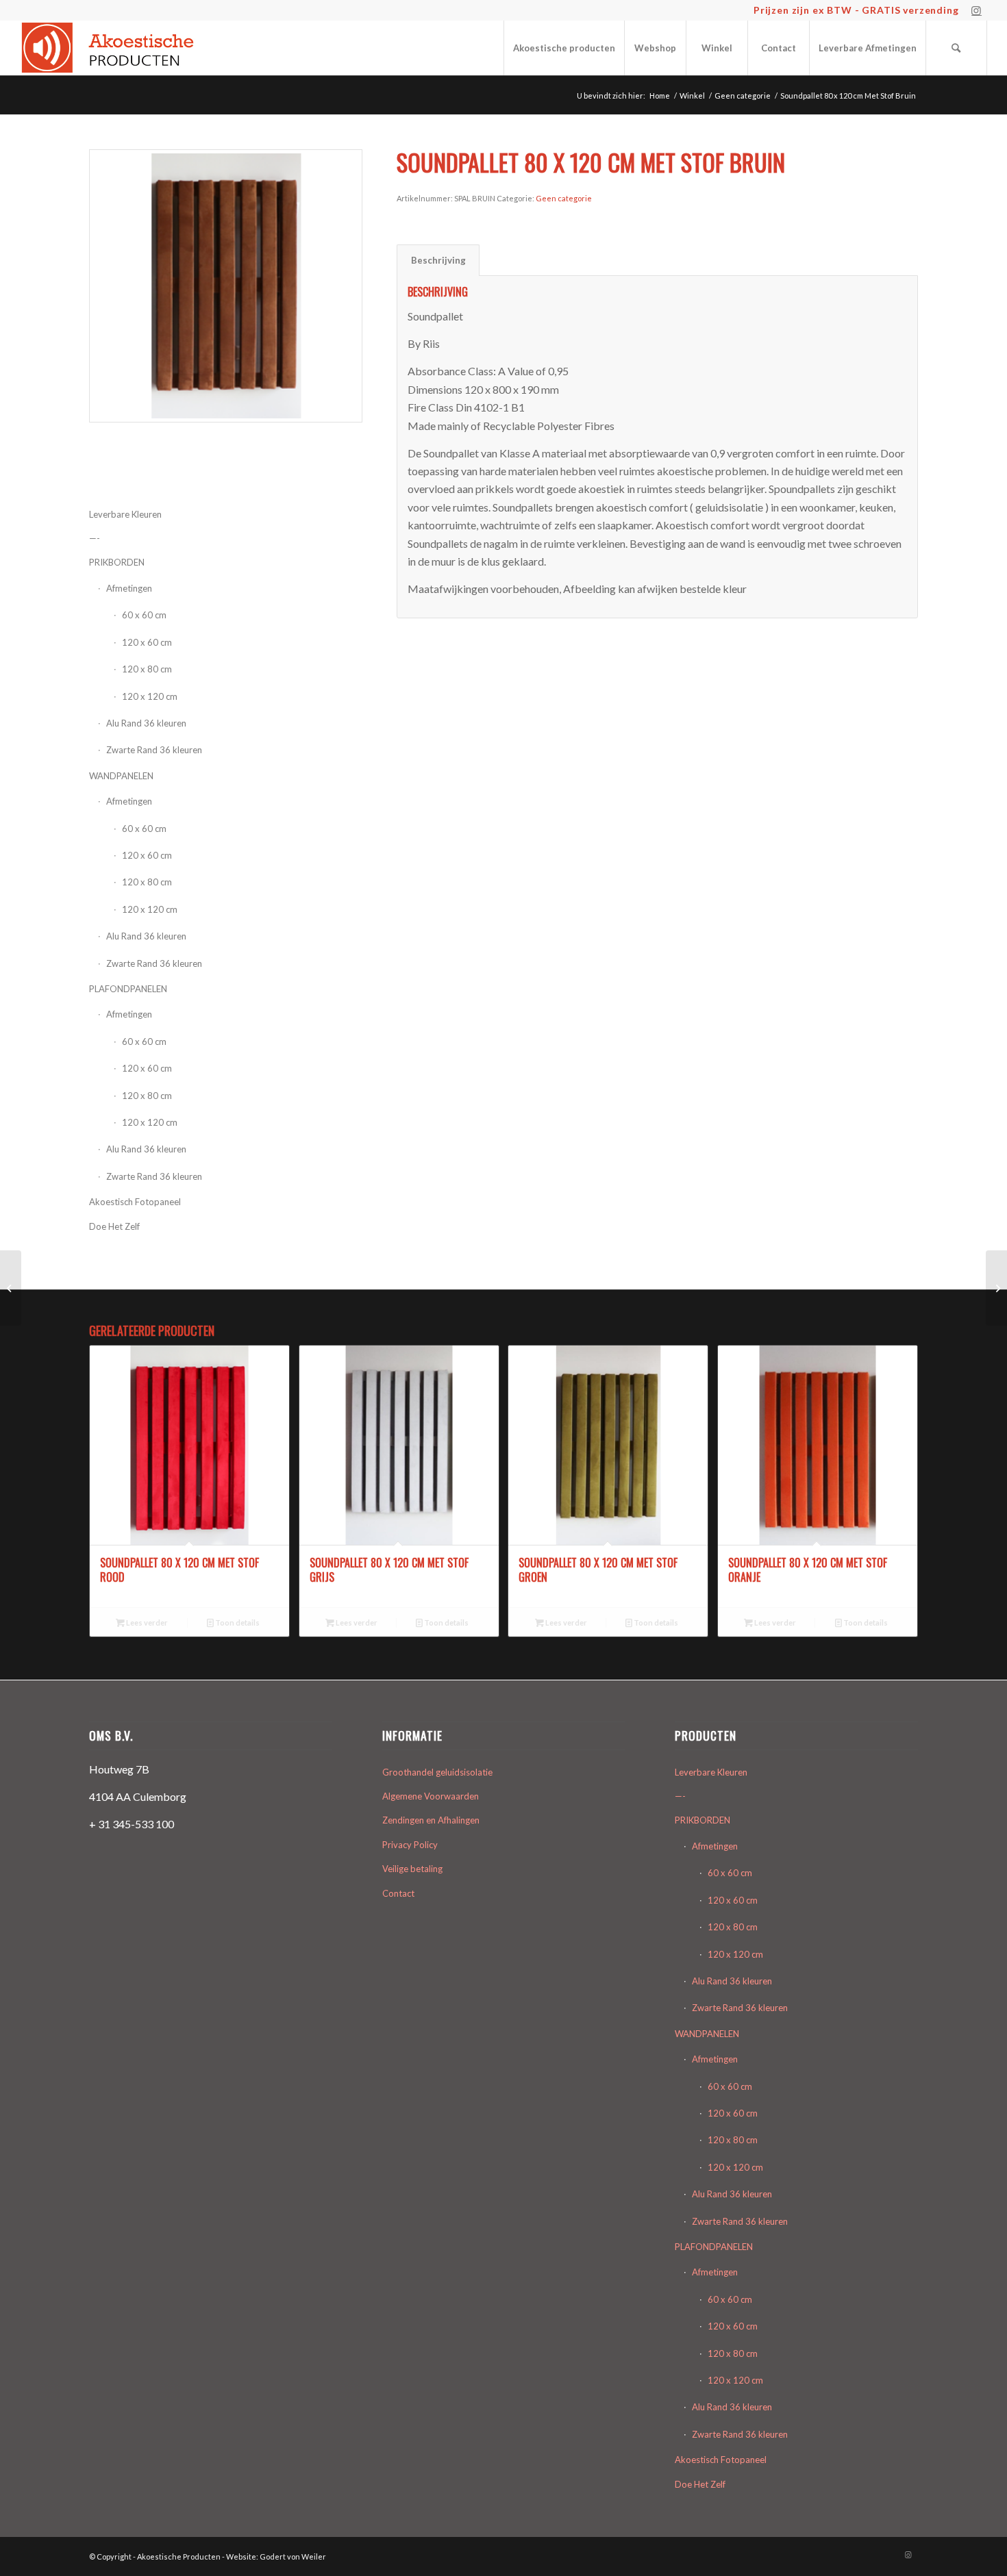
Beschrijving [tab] (438, 260)
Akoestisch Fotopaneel (135, 1202)
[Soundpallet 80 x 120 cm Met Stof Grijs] (996, 1288)
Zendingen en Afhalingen (431, 1820)
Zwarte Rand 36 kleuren (154, 750)
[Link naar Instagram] (977, 10)
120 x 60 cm (147, 855)
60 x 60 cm (144, 829)
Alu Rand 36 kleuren (146, 723)
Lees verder (146, 1622)
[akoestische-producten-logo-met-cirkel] (111, 48)
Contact (398, 1893)
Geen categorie (564, 198)
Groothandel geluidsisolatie (437, 1772)
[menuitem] (564, 48)
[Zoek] (956, 48)
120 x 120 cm (150, 696)
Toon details (237, 1622)
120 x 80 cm (147, 882)
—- (680, 1796)
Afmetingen (129, 801)
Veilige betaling (412, 1869)
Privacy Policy (410, 1845)
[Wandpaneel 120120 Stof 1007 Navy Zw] (11, 1288)
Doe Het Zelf (114, 1226)
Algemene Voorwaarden (431, 1796)
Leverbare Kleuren (711, 1772)
